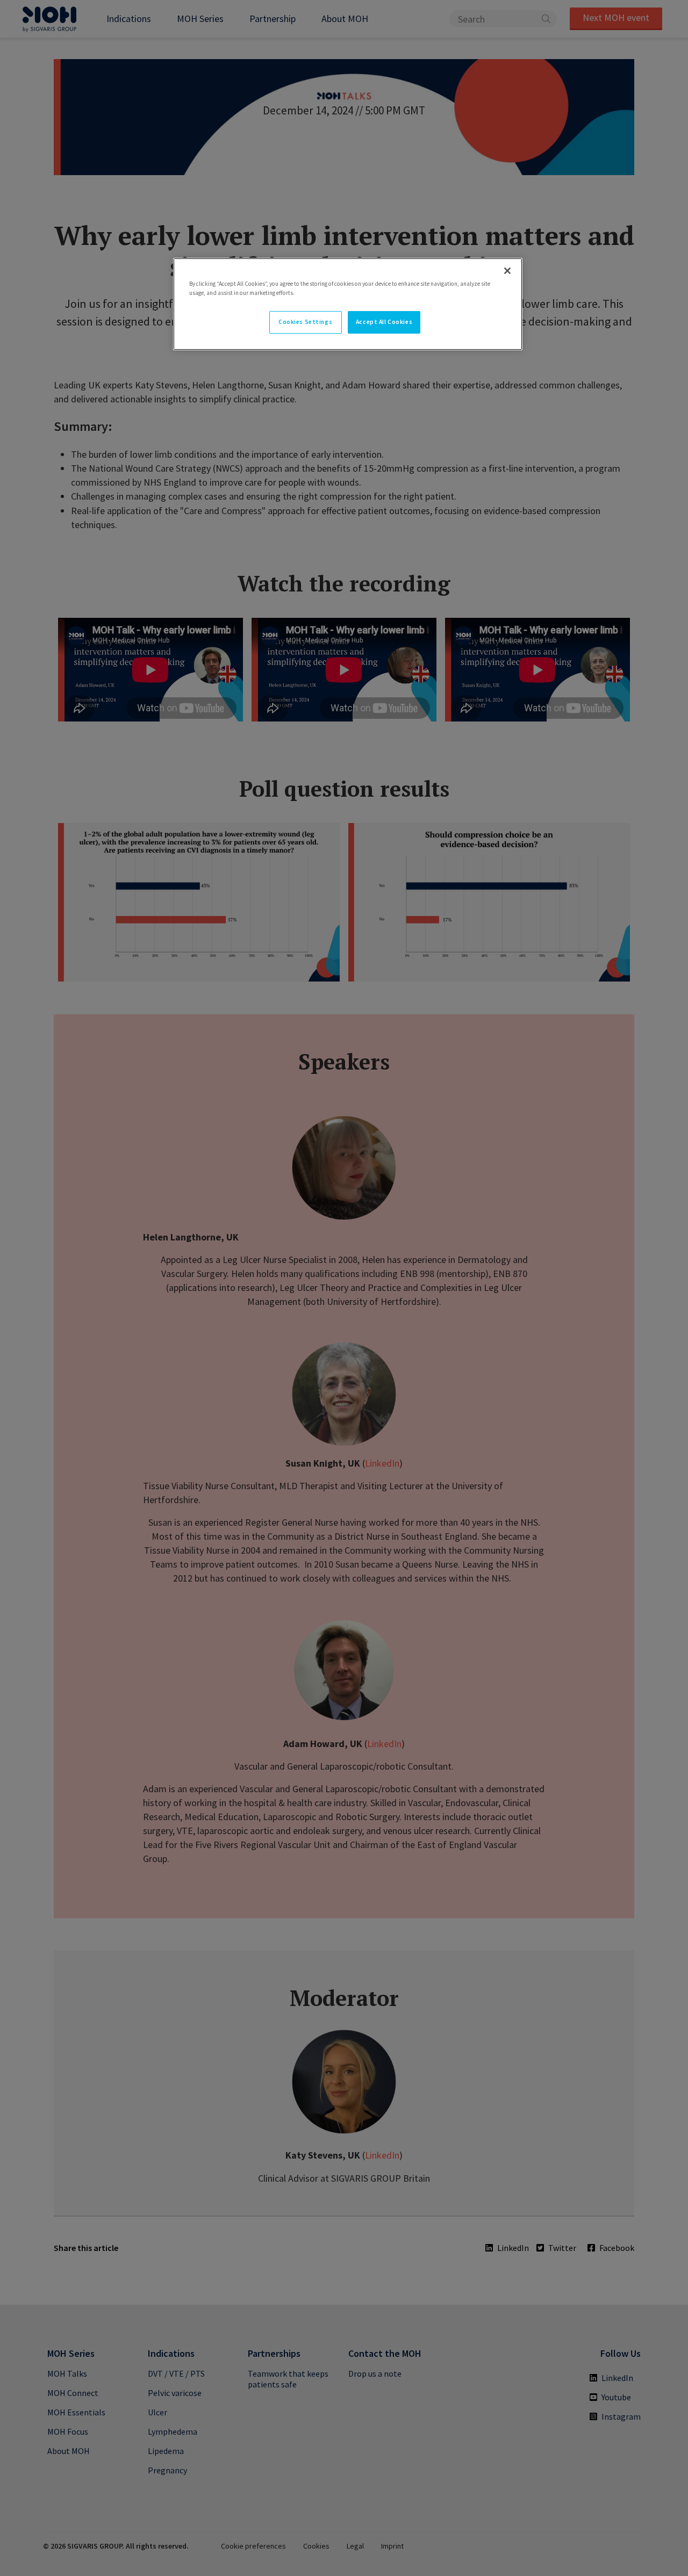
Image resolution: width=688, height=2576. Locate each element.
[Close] (507, 271)
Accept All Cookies (384, 322)
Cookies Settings (305, 322)
